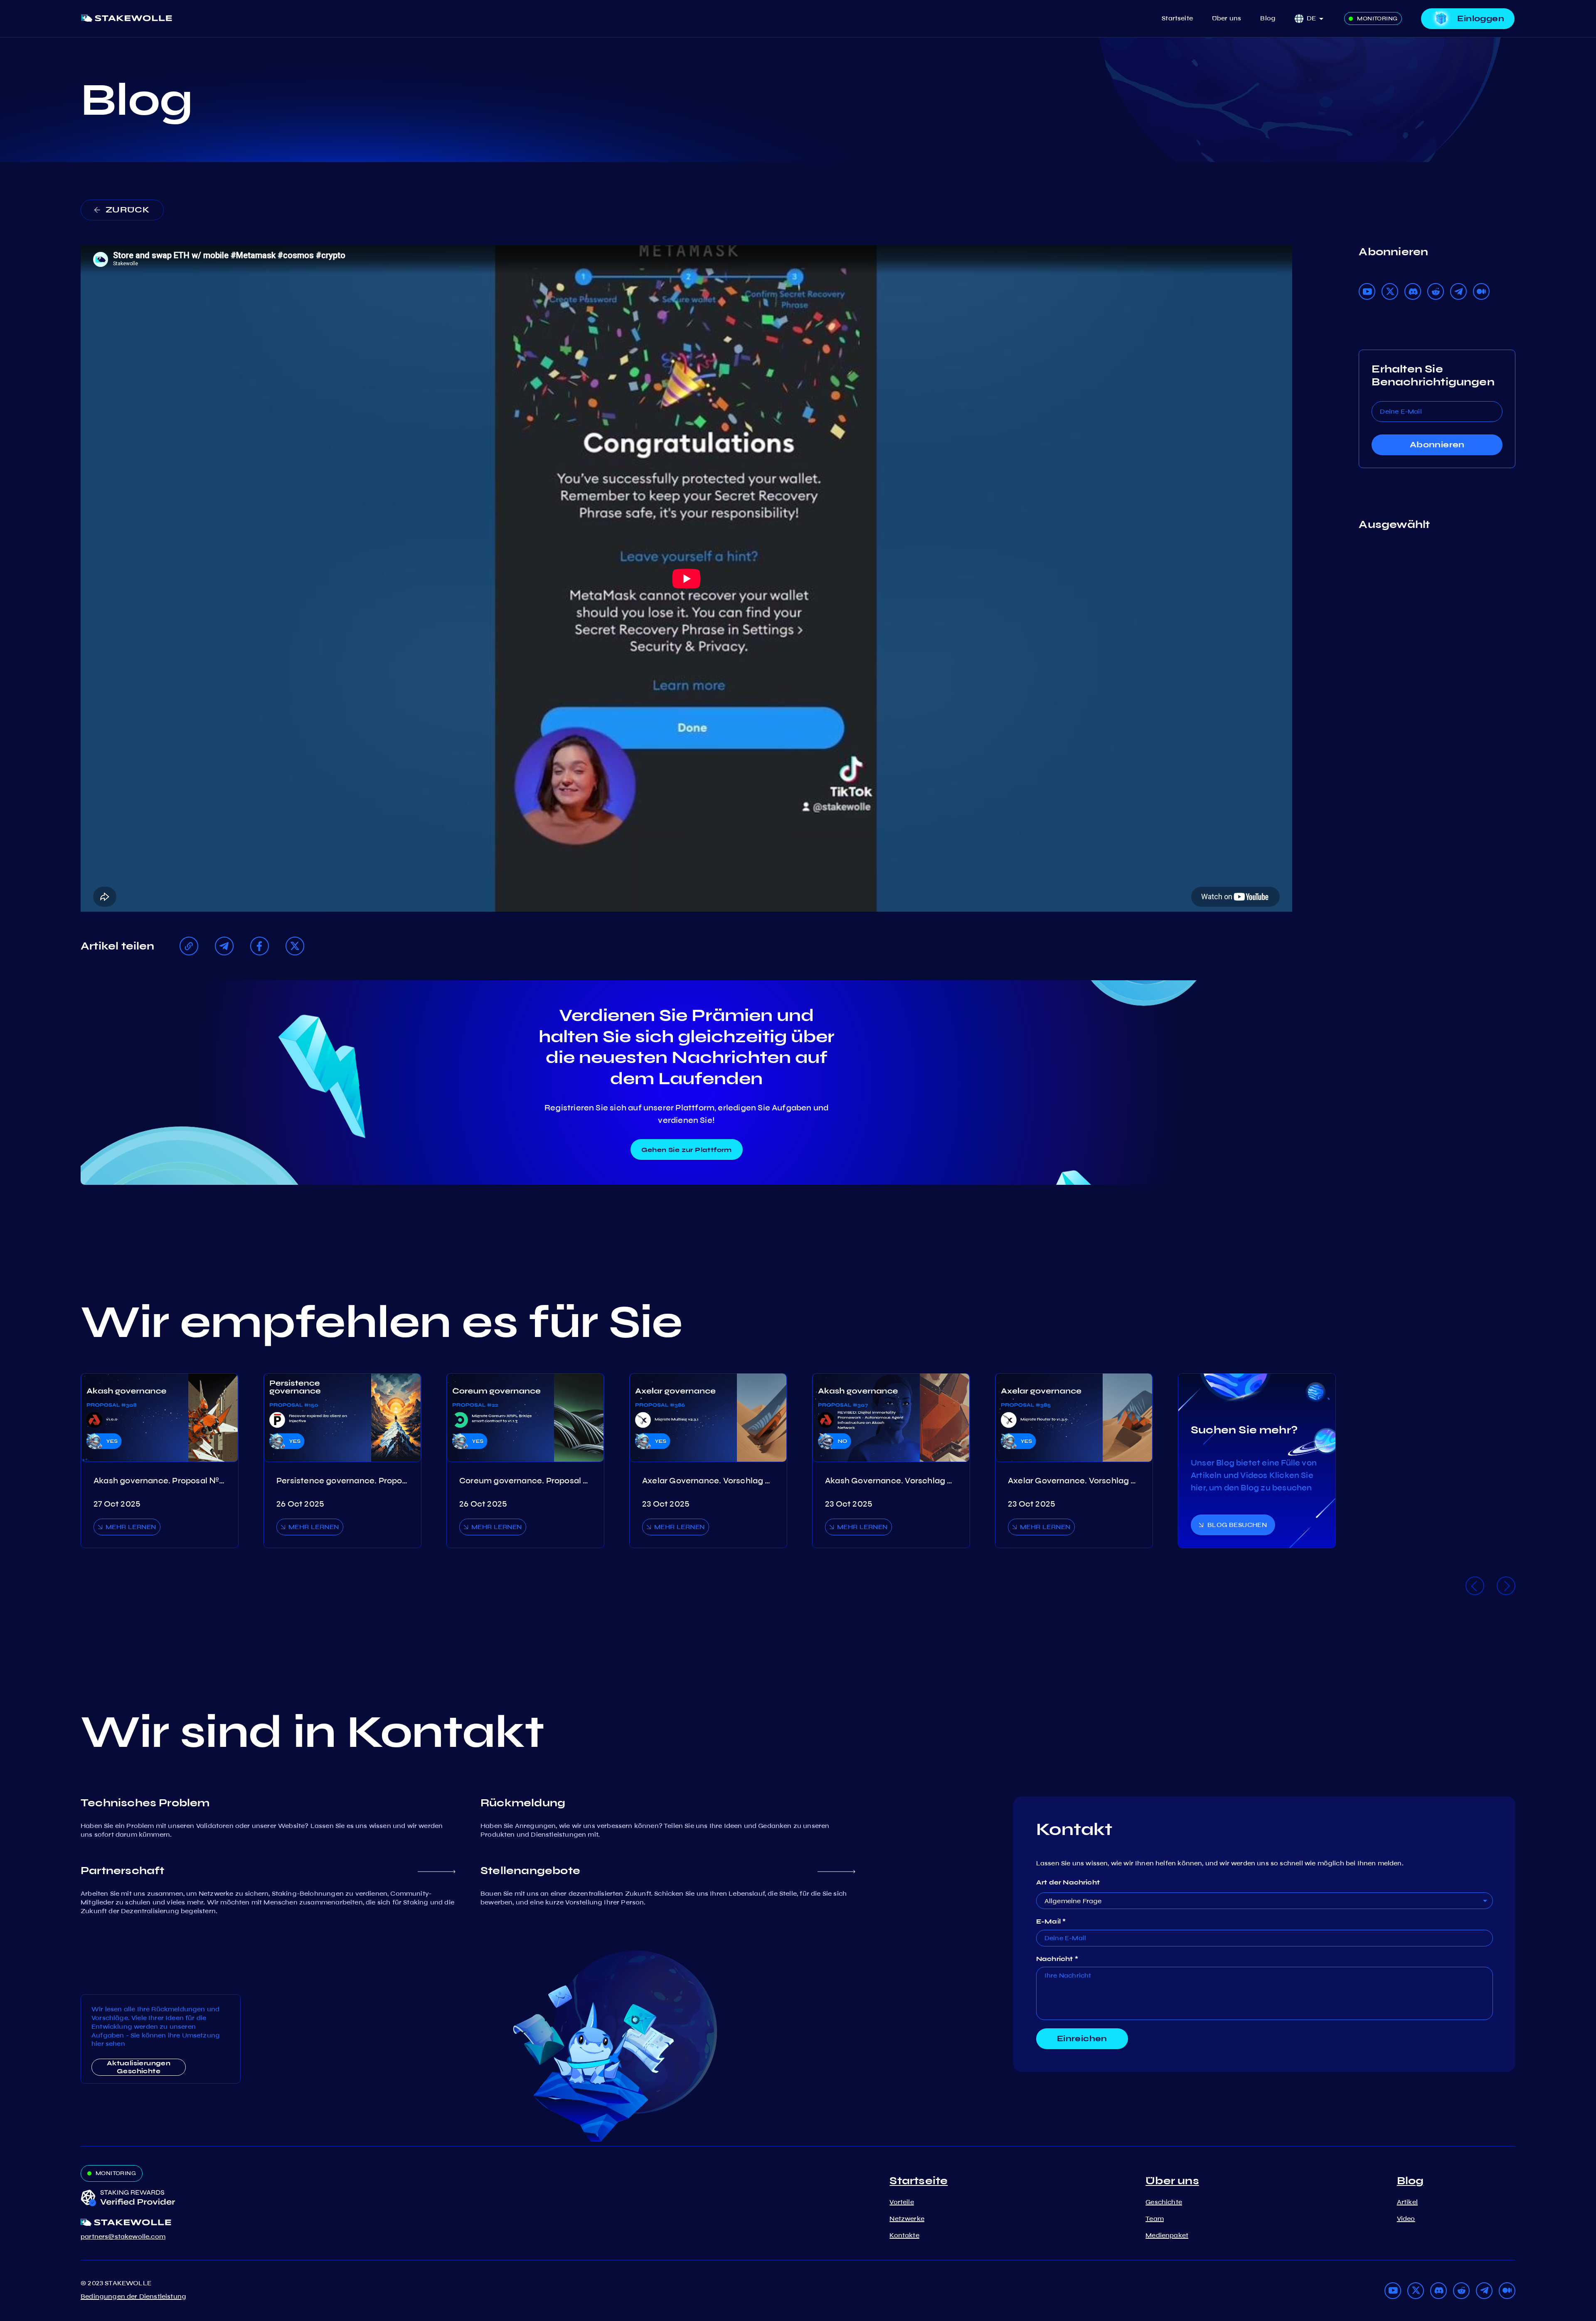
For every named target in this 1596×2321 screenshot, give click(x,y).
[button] (1318, 18)
